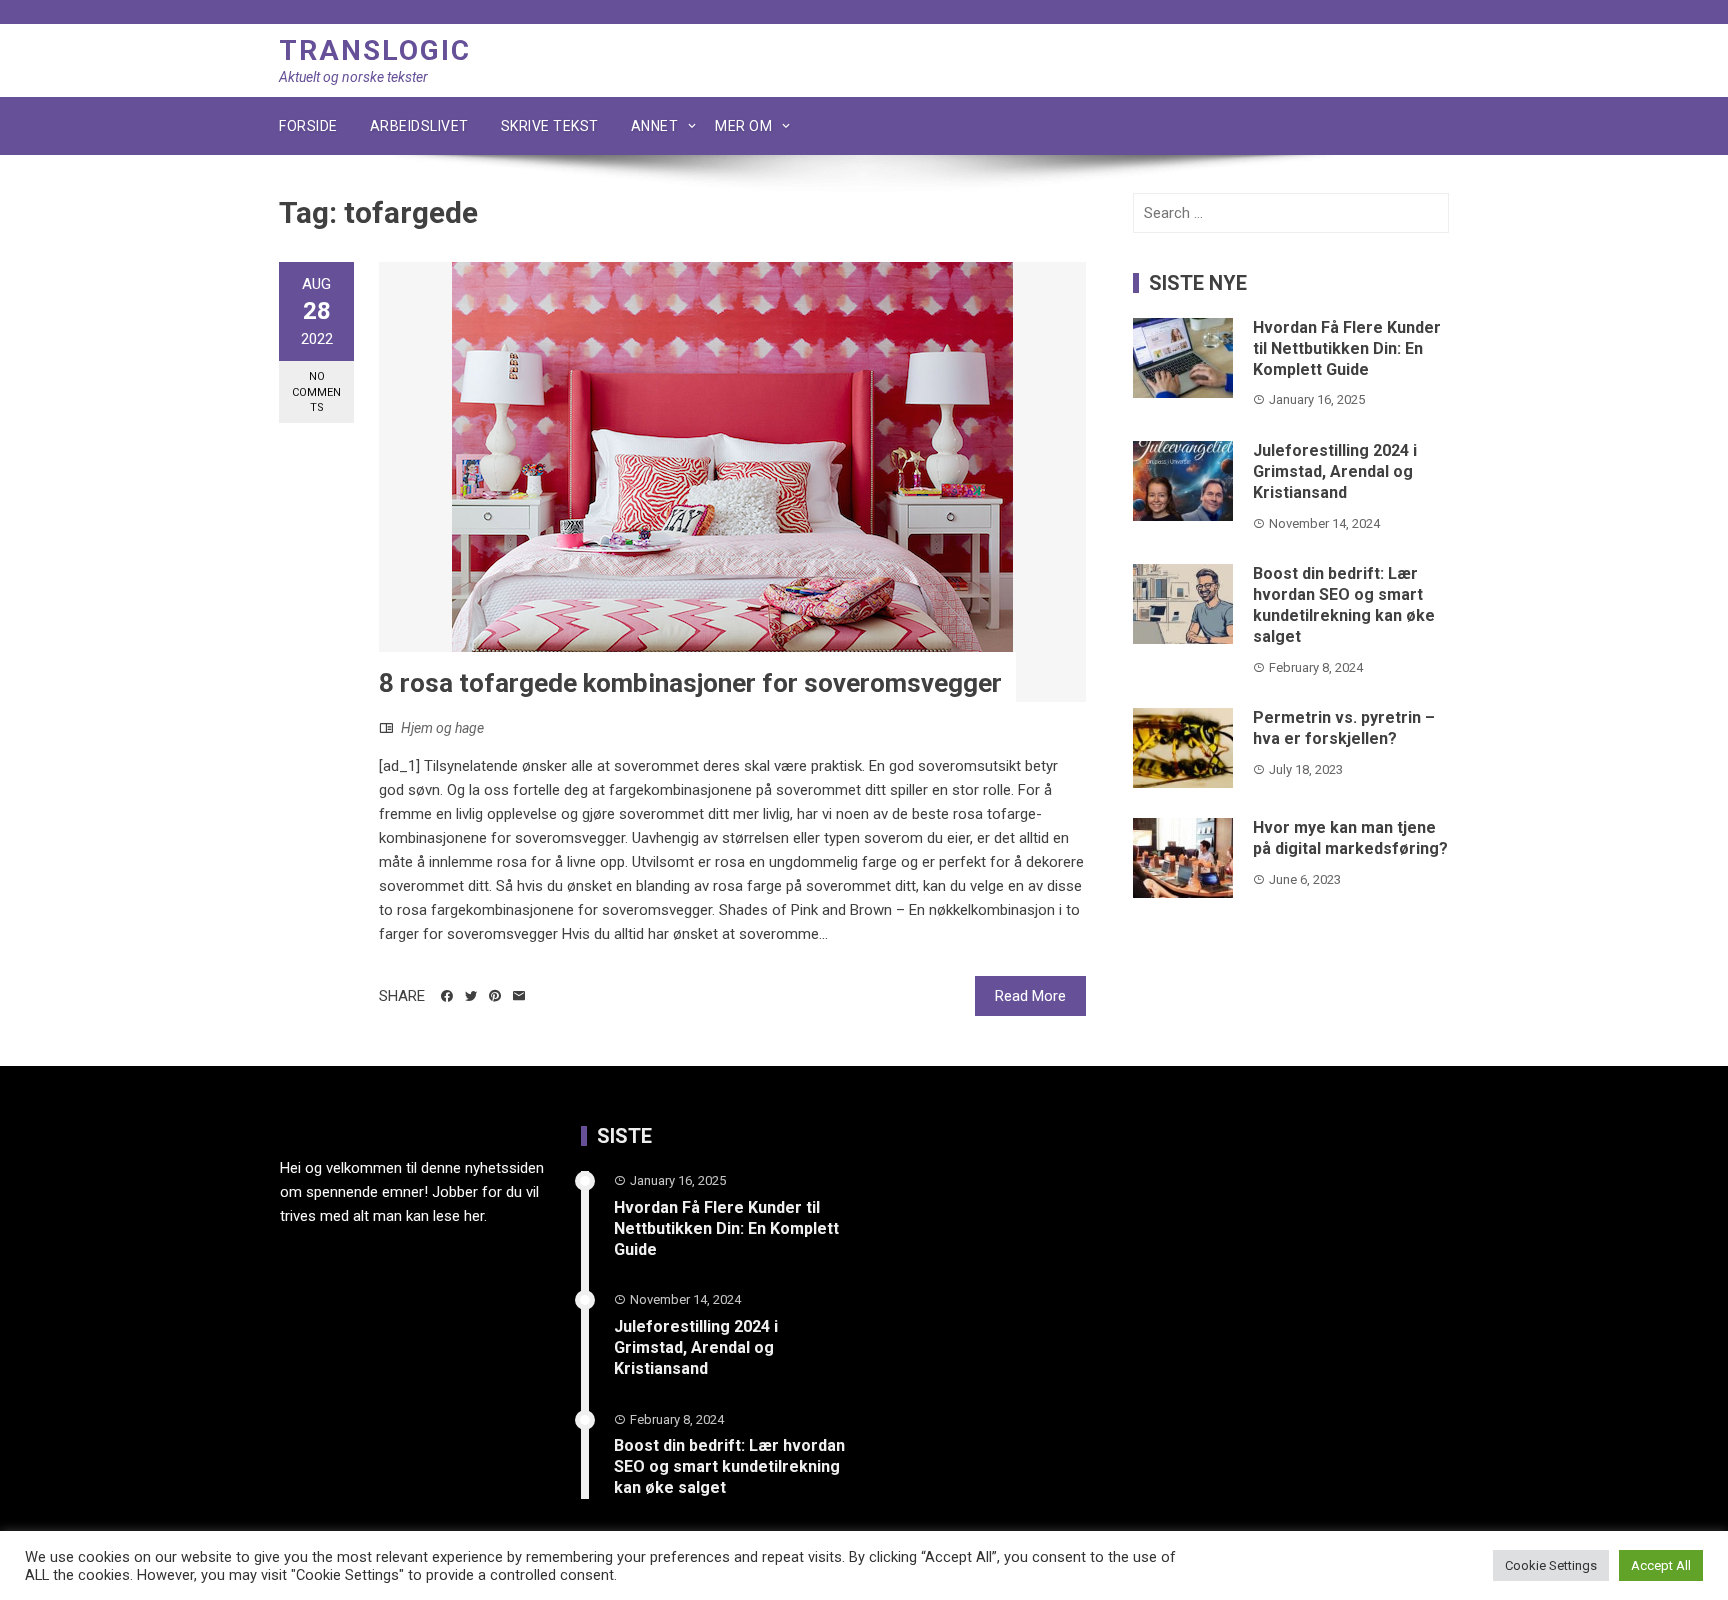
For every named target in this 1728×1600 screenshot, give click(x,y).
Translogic (375, 50)
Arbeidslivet (419, 126)
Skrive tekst (550, 126)
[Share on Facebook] (447, 996)
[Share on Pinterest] (495, 996)
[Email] (519, 996)
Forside (308, 126)
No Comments (316, 392)
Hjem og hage (442, 728)
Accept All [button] (1661, 1565)
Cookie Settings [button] (1551, 1565)
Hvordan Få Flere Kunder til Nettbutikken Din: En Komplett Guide (1347, 348)
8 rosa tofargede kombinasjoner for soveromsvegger (690, 683)
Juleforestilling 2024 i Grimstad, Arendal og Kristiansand (1335, 471)
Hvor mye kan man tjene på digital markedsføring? (1350, 838)
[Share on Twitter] (471, 996)
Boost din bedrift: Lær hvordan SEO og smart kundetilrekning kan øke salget (1344, 604)
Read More (1030, 996)
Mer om (743, 126)
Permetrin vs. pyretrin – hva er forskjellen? (1344, 728)
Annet (655, 126)
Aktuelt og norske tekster (353, 77)
